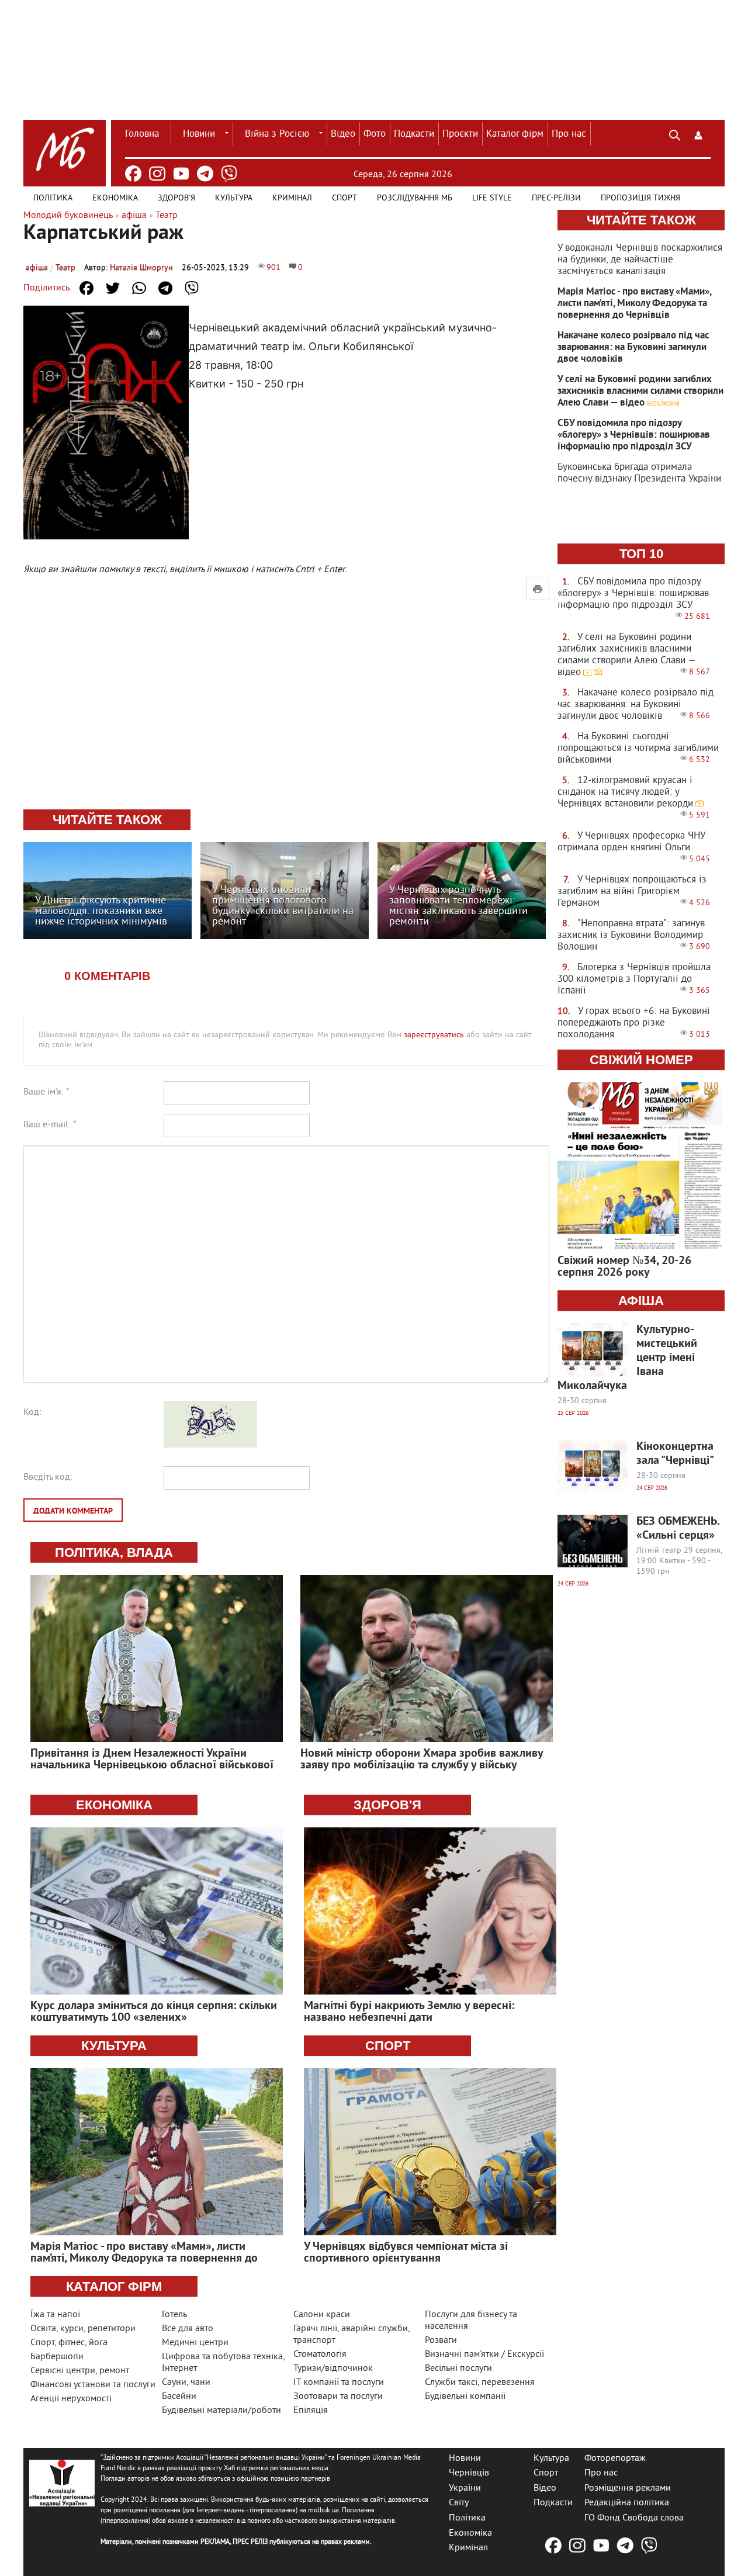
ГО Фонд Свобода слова (634, 2518)
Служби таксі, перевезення (480, 2383)
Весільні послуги (458, 2369)
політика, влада (114, 1552)
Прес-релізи (556, 198)
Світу (459, 2503)
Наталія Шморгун (141, 268)
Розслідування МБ (415, 198)
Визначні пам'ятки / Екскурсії (484, 2355)
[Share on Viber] (192, 288)
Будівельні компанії (465, 2397)
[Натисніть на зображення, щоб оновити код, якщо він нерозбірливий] (210, 1445)
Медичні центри (195, 2343)
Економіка (115, 198)
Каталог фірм (515, 134)
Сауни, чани (186, 2383)
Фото (375, 134)
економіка (114, 1805)
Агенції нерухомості (71, 2399)
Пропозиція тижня (640, 198)
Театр (65, 268)
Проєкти (460, 134)
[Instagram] (157, 174)
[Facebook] (133, 174)
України (465, 2488)
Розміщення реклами (628, 2488)
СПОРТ (388, 2046)
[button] (698, 134)
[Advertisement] (286, 714)
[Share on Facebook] (86, 288)
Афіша (641, 1301)
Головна (142, 134)
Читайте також (641, 220)
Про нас (569, 134)
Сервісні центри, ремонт (80, 2371)
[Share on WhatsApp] (139, 288)
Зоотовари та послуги (338, 2397)
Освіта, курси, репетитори (83, 2329)
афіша (37, 268)
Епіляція (311, 2411)
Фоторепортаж (615, 2458)
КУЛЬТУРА (114, 2046)
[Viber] (229, 174)
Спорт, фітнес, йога (69, 2343)
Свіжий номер (641, 1060)
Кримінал (292, 198)
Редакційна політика (627, 2503)
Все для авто (188, 2329)
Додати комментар (73, 1512)
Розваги (441, 2340)
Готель (174, 2315)
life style (492, 198)
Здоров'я (176, 198)
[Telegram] (205, 174)
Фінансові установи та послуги (93, 2385)
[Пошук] (675, 134)
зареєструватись (434, 1035)
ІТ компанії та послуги (339, 2383)
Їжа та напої (55, 2315)
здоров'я (387, 1805)
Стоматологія (320, 2355)
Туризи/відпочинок (333, 2369)
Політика (53, 198)
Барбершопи (57, 2357)
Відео (343, 134)
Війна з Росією (277, 134)
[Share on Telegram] (165, 288)
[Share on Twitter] (113, 288)
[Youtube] (181, 174)
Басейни (179, 2397)
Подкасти (414, 134)
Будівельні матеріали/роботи (221, 2411)
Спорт (344, 198)
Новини (199, 134)
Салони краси (322, 2315)
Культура (234, 198)
